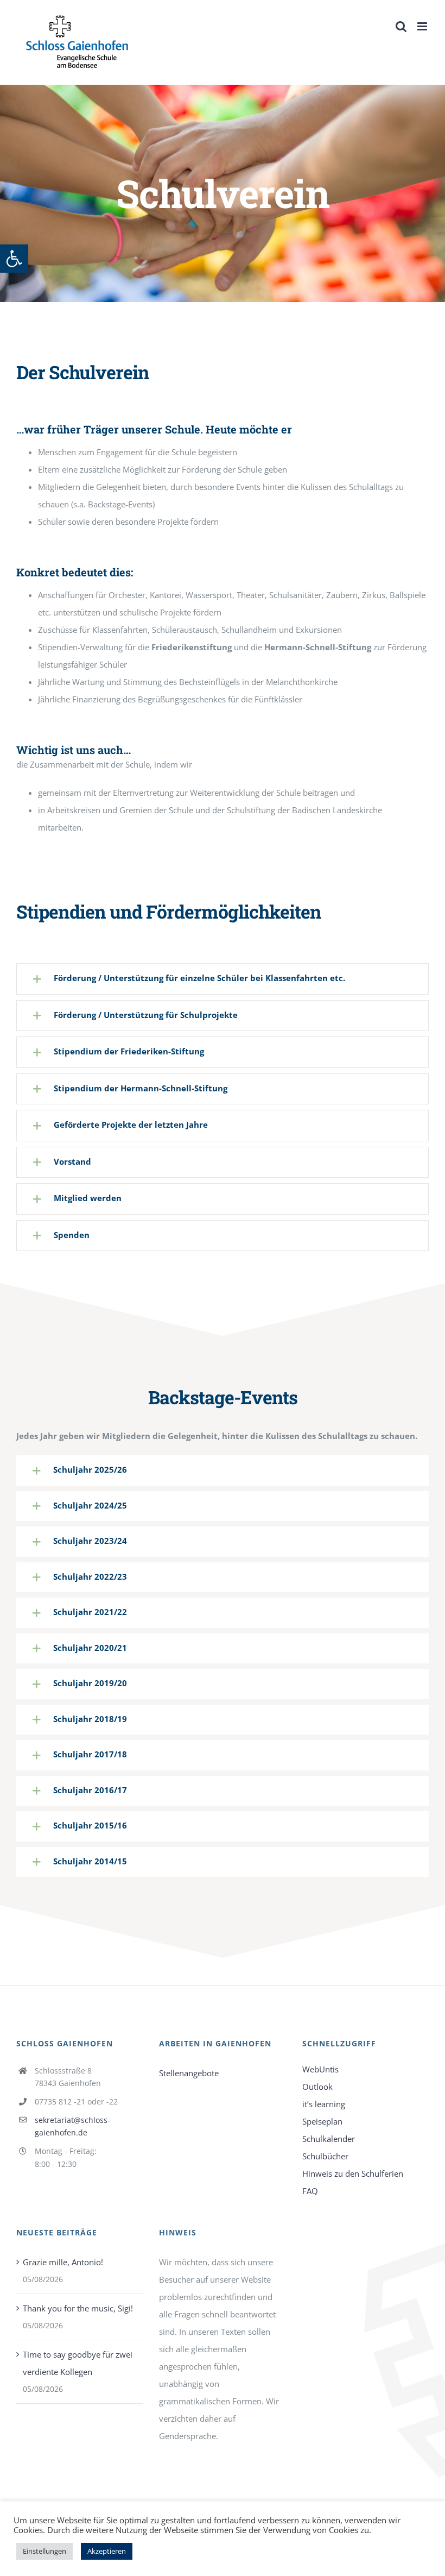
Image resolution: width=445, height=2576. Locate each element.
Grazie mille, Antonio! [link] (63, 2262)
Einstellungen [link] (44, 2551)
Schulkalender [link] (329, 2139)
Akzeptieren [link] (107, 2551)
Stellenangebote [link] (189, 2073)
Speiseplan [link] (322, 2121)
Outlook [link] (317, 2087)
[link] (14, 259)
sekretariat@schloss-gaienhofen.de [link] (72, 2126)
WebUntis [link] (320, 2069)
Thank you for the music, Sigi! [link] (78, 2308)
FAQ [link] (310, 2191)
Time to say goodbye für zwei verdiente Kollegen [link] (78, 2363)
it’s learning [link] (324, 2104)
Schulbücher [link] (325, 2156)
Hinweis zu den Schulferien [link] (353, 2173)
